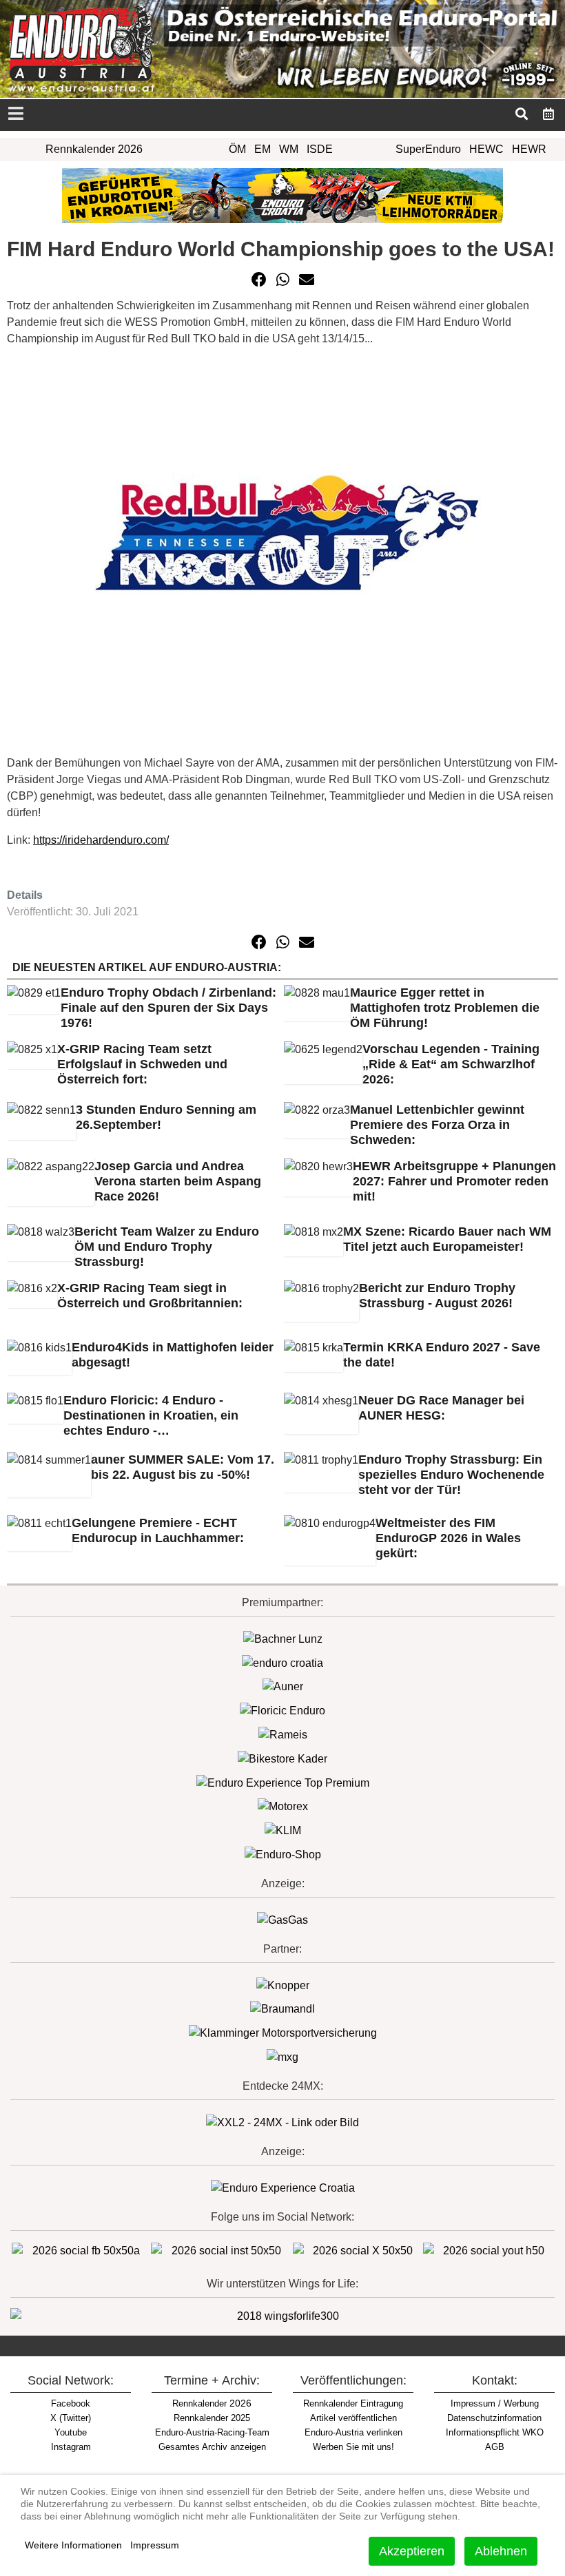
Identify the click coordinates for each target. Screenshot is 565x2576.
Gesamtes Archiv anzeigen (212, 2447)
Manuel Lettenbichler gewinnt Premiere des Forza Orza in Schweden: (437, 1125)
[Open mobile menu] (16, 115)
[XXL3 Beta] (283, 2187)
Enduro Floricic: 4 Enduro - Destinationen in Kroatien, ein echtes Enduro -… (151, 1415)
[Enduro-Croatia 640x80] (282, 195)
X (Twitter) (71, 2418)
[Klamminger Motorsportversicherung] (283, 2032)
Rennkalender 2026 (94, 149)
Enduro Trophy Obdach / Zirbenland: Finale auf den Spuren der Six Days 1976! (168, 1008)
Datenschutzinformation (494, 2418)
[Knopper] (283, 1985)
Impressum (155, 2545)
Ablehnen (501, 2551)
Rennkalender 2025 (212, 2418)
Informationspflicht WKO (495, 2432)
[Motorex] (283, 1806)
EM (263, 149)
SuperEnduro (428, 149)
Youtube (71, 2432)
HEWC (486, 149)
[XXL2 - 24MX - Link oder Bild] (282, 2122)
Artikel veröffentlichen (353, 2418)
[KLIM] (283, 1830)
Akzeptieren (412, 2551)
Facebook (71, 2403)
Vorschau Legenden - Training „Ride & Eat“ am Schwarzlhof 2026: (451, 1064)
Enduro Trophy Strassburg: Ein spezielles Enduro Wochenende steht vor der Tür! (451, 1475)
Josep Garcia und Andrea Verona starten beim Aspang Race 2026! (178, 1181)
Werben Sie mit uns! (353, 2447)
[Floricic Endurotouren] (282, 1710)
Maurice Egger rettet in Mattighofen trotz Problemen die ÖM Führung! (445, 1008)
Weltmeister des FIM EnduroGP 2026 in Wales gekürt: (448, 1538)
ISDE (320, 149)
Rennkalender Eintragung (353, 2403)
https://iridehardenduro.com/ (101, 840)
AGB (495, 2447)
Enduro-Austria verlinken (353, 2432)
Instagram (71, 2447)
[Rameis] (283, 1734)
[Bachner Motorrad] (283, 1638)
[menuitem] (549, 114)
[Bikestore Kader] (282, 1758)
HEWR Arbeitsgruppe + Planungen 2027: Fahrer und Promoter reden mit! (454, 1181)
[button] (259, 280)
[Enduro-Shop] (283, 1854)
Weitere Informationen (73, 2545)
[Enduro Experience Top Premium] (283, 1782)
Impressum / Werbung (495, 2403)
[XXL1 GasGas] (282, 1919)
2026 (212, 2403)
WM (289, 149)
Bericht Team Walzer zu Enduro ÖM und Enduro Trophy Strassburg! (167, 1247)
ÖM (237, 149)
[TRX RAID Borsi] (282, 2056)
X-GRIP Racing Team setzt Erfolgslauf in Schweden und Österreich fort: (142, 1064)
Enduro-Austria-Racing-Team (212, 2432)
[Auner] (283, 1686)
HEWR (529, 149)
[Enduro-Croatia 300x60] (282, 1662)
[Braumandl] (282, 2009)
